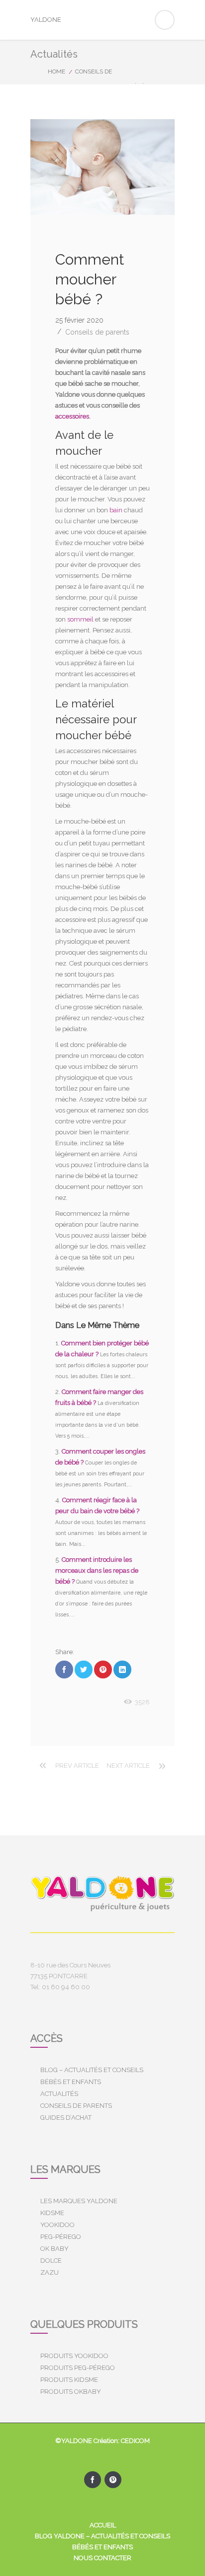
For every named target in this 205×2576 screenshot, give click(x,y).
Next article (128, 1766)
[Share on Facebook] (64, 1670)
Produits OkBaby (71, 2392)
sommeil (80, 619)
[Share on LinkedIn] (122, 1670)
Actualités (59, 2094)
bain (116, 510)
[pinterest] (113, 2480)
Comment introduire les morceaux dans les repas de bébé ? (97, 1570)
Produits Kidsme (69, 2380)
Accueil (103, 2525)
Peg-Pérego (61, 2237)
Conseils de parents (97, 332)
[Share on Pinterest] (103, 1670)
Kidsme (52, 2213)
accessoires (72, 416)
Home (56, 71)
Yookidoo (57, 2225)
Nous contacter (102, 2558)
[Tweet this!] (84, 1670)
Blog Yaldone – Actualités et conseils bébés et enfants (102, 2541)
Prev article (77, 1766)
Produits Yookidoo (74, 2356)
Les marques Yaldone (79, 2201)
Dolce (51, 2261)
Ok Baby (54, 2249)
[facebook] (93, 2480)
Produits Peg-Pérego (78, 2368)
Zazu (50, 2272)
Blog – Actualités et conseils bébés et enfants (92, 2076)
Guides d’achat (66, 2118)
